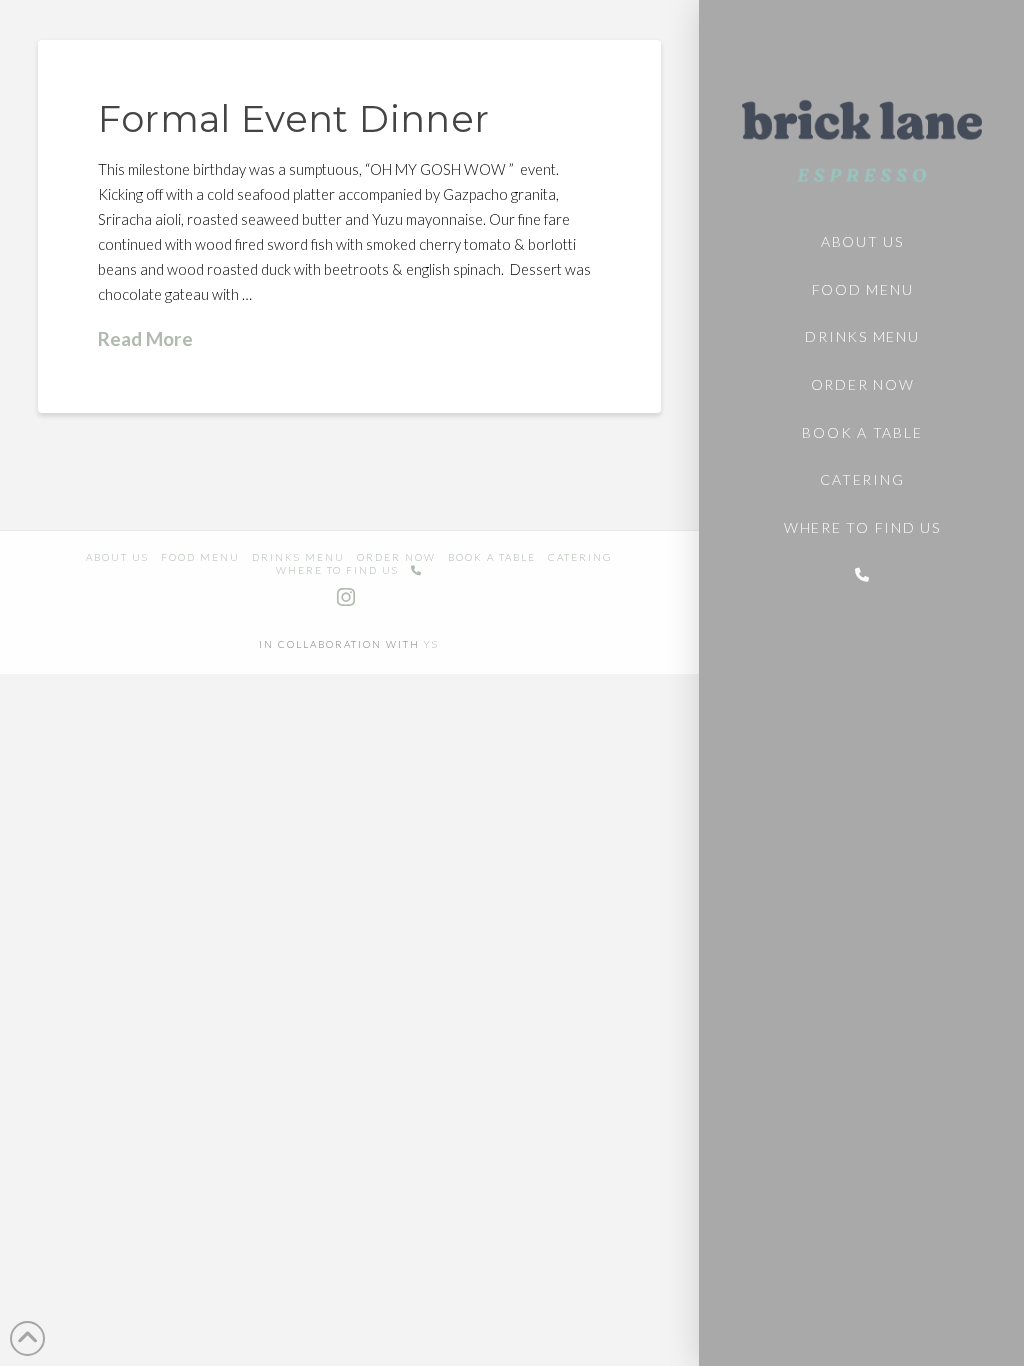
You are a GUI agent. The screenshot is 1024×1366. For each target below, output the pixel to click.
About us (117, 557)
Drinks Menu (298, 557)
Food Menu (200, 557)
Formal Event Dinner (293, 118)
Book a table (492, 557)
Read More (145, 338)
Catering (580, 557)
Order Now (396, 557)
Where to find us (337, 570)
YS (431, 644)
